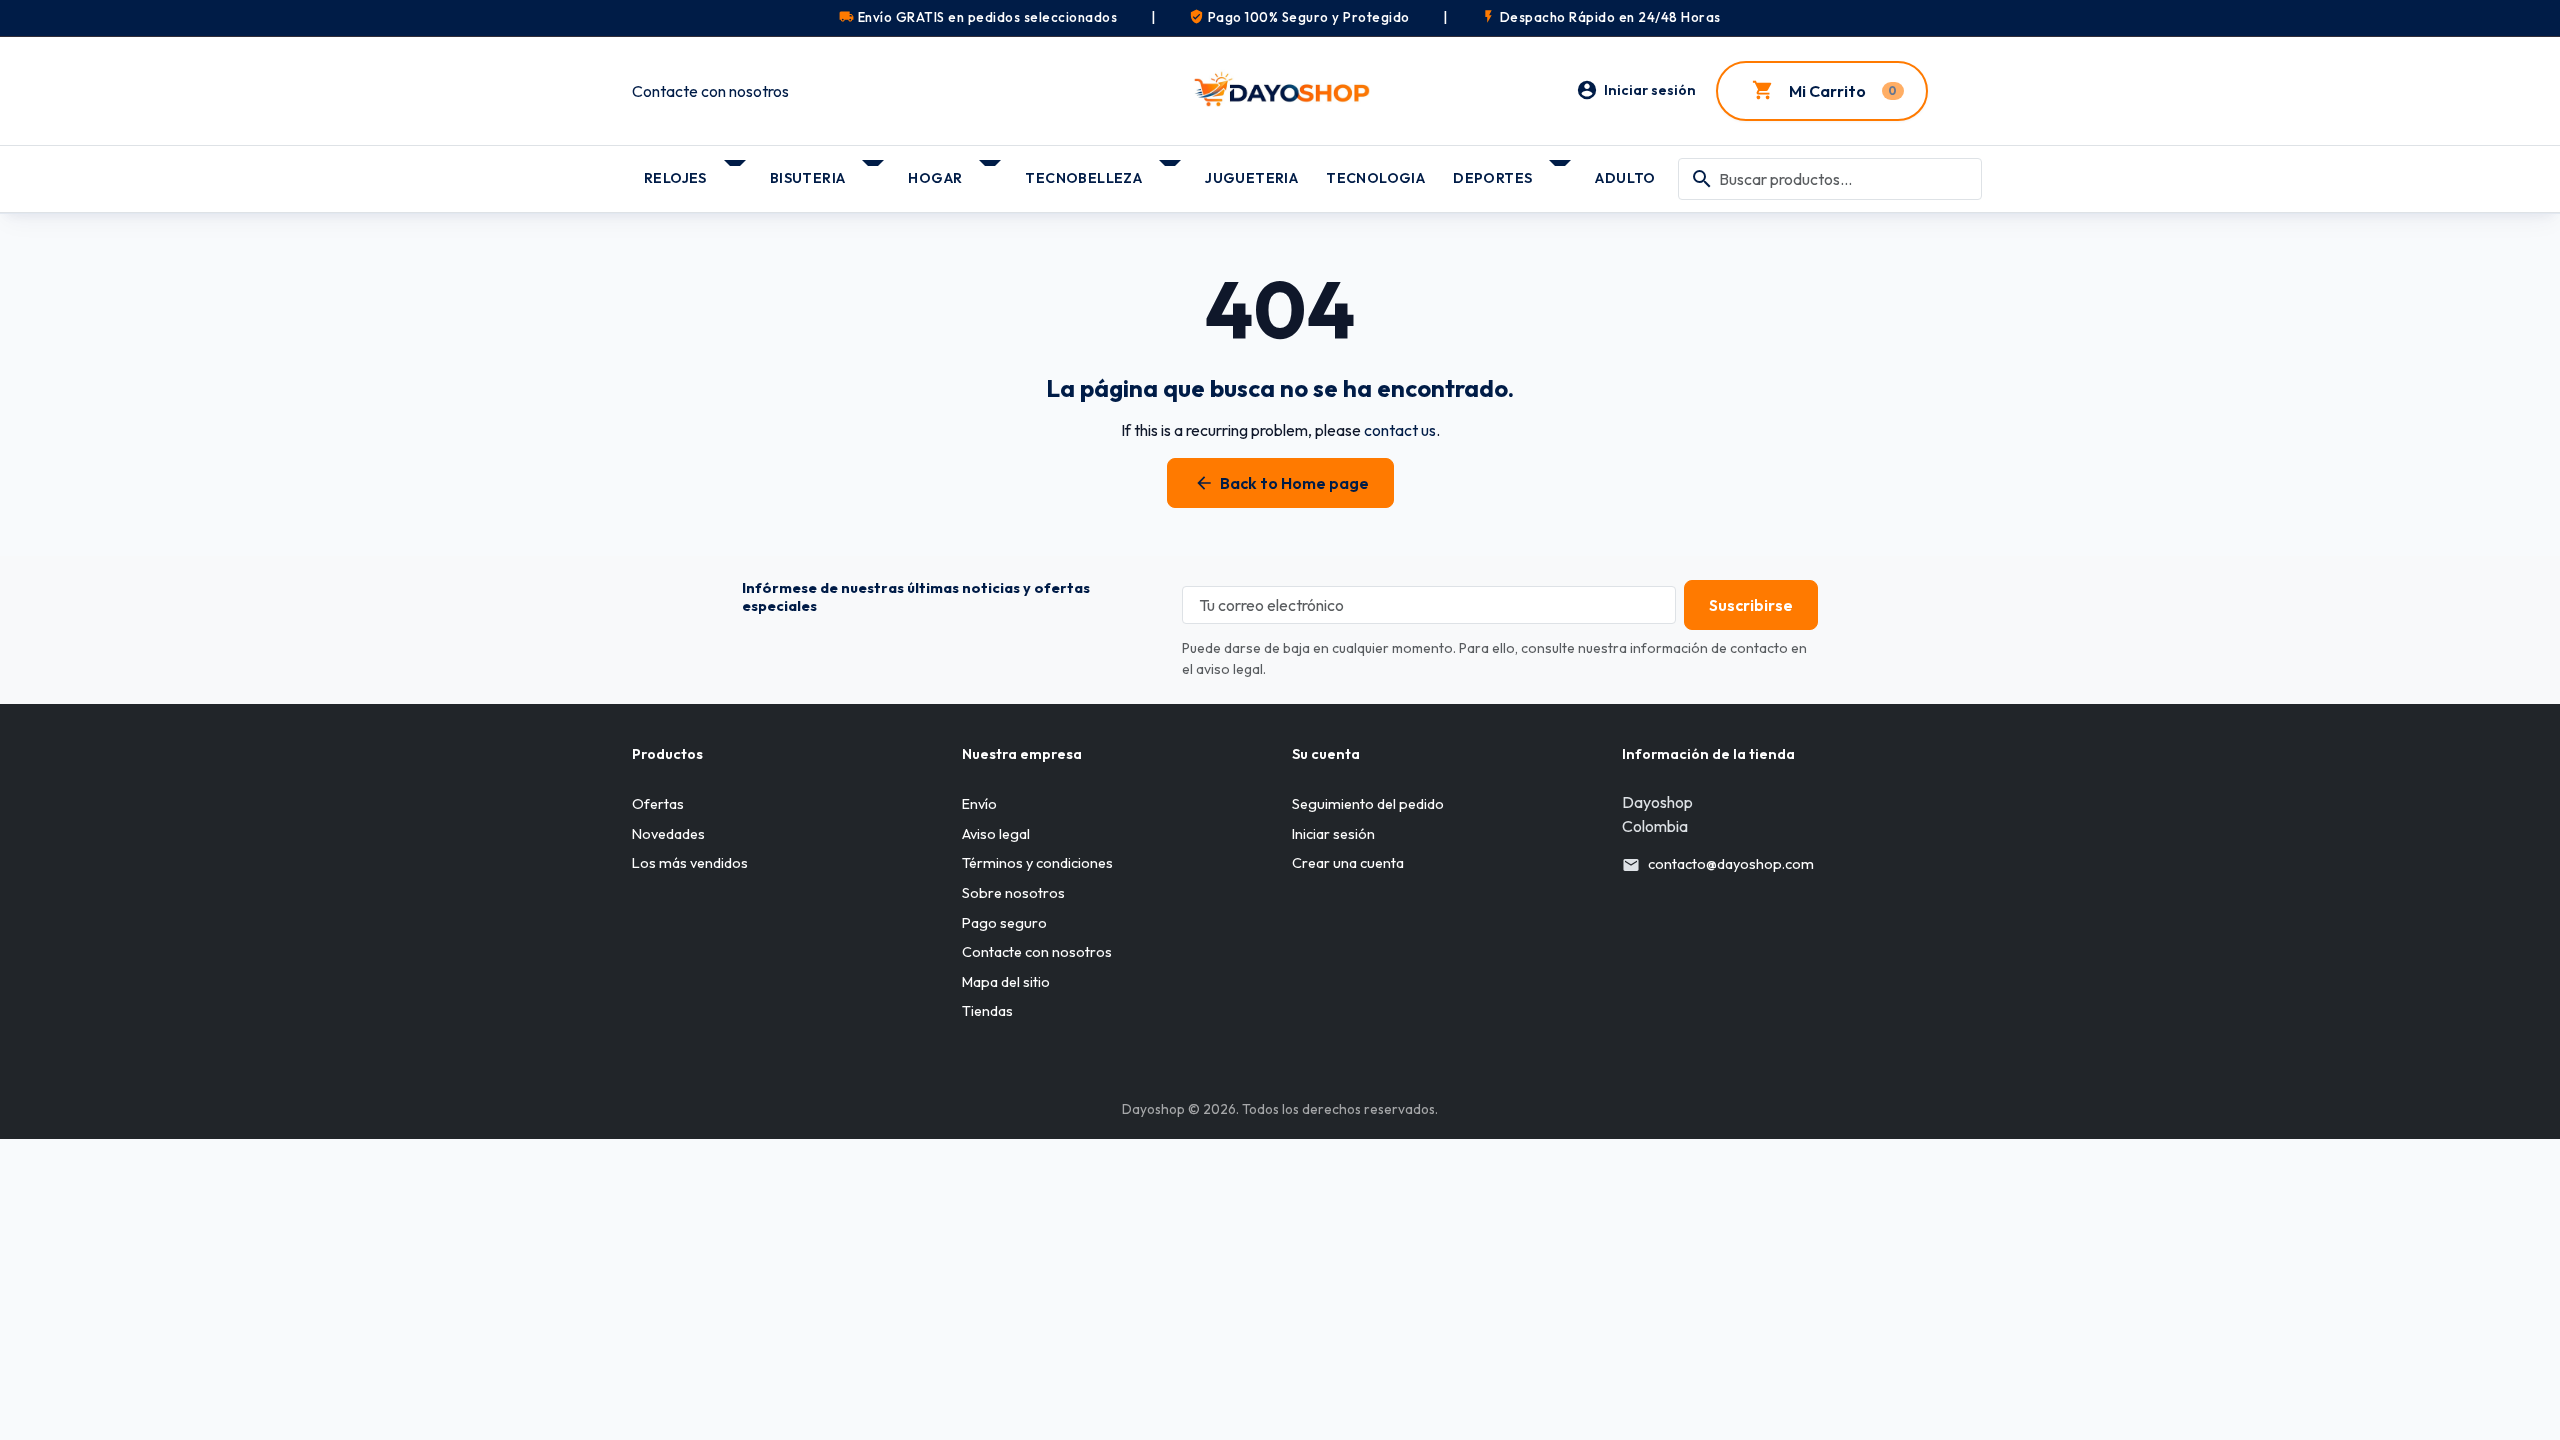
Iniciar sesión (1333, 834)
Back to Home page (1281, 483)
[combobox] (1830, 179)
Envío (979, 804)
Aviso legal (996, 834)
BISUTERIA (808, 178)
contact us (1400, 430)
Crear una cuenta (1348, 863)
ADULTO (1625, 178)
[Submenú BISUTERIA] (874, 171)
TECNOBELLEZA (1083, 178)
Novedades (668, 834)
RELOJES (675, 178)
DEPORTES (1492, 178)
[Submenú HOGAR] (991, 171)
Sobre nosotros (1013, 893)
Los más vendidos (690, 863)
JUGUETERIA (1251, 178)
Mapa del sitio (1006, 982)
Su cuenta (1326, 754)
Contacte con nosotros (710, 91)
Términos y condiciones (1037, 863)
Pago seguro (1004, 923)
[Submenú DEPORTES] (1561, 171)
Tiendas (987, 1011)
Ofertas (658, 804)
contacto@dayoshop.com (1731, 864)
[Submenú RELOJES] (736, 171)
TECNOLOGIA (1375, 178)
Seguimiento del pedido (1368, 804)
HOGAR (935, 178)
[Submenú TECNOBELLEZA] (1171, 171)
